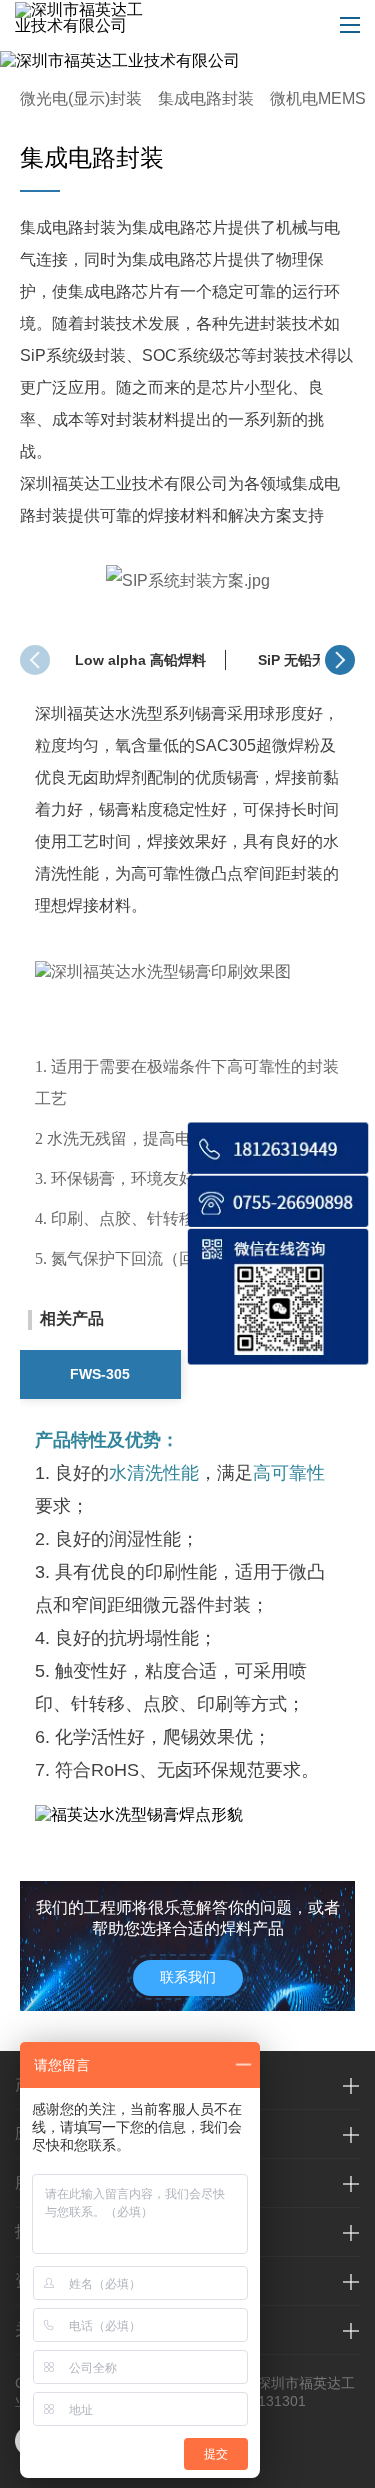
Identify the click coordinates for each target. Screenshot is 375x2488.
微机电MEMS (318, 98)
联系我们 (188, 1977)
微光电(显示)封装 (81, 98)
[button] (340, 660)
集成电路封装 (206, 98)
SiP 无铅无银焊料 (313, 660)
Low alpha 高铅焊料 (140, 660)
